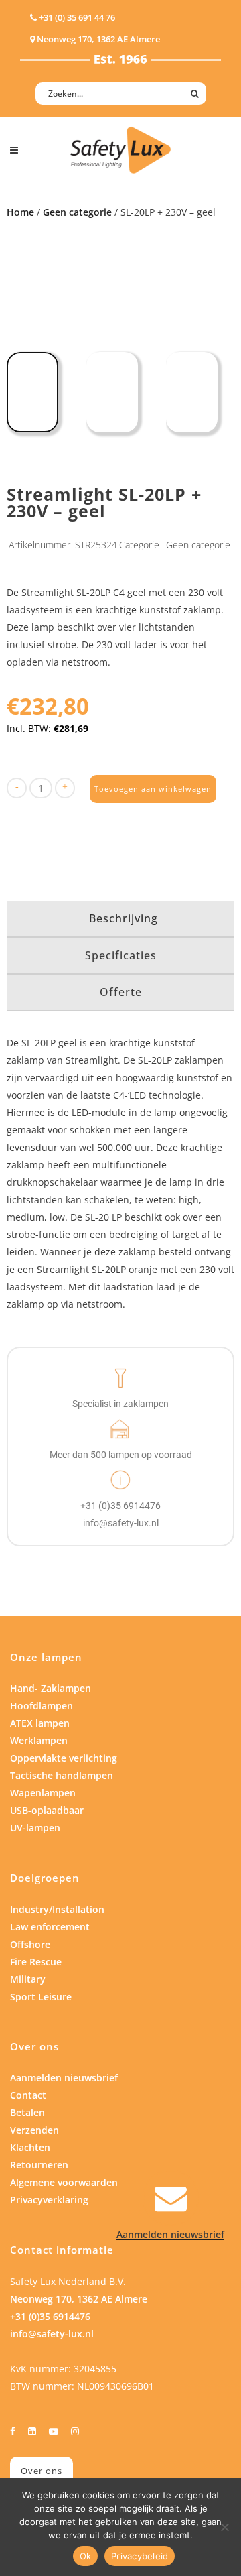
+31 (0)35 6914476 (50, 2316)
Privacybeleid (140, 2556)
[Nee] (224, 2527)
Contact (28, 2095)
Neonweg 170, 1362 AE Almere (79, 2299)
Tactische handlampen (62, 1775)
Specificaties (121, 955)
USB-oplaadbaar (47, 1810)
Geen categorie (77, 212)
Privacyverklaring (49, 2200)
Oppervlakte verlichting (64, 1758)
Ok (86, 2556)
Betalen (27, 2112)
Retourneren (39, 2165)
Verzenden (34, 2130)
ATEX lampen (40, 1723)
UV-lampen (35, 1828)
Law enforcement (50, 1927)
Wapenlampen (43, 1793)
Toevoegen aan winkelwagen (153, 789)
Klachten (30, 2147)
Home (20, 212)
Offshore (30, 1944)
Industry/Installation (57, 1909)
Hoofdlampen (42, 1706)
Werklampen (39, 1740)
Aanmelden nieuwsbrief (64, 2078)
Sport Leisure (41, 1997)
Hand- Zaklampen (51, 1688)
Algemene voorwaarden (64, 2182)
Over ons (42, 2471)
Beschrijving (124, 918)
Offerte (121, 992)
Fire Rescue (36, 1962)
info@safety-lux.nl (52, 2334)
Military (28, 1979)
